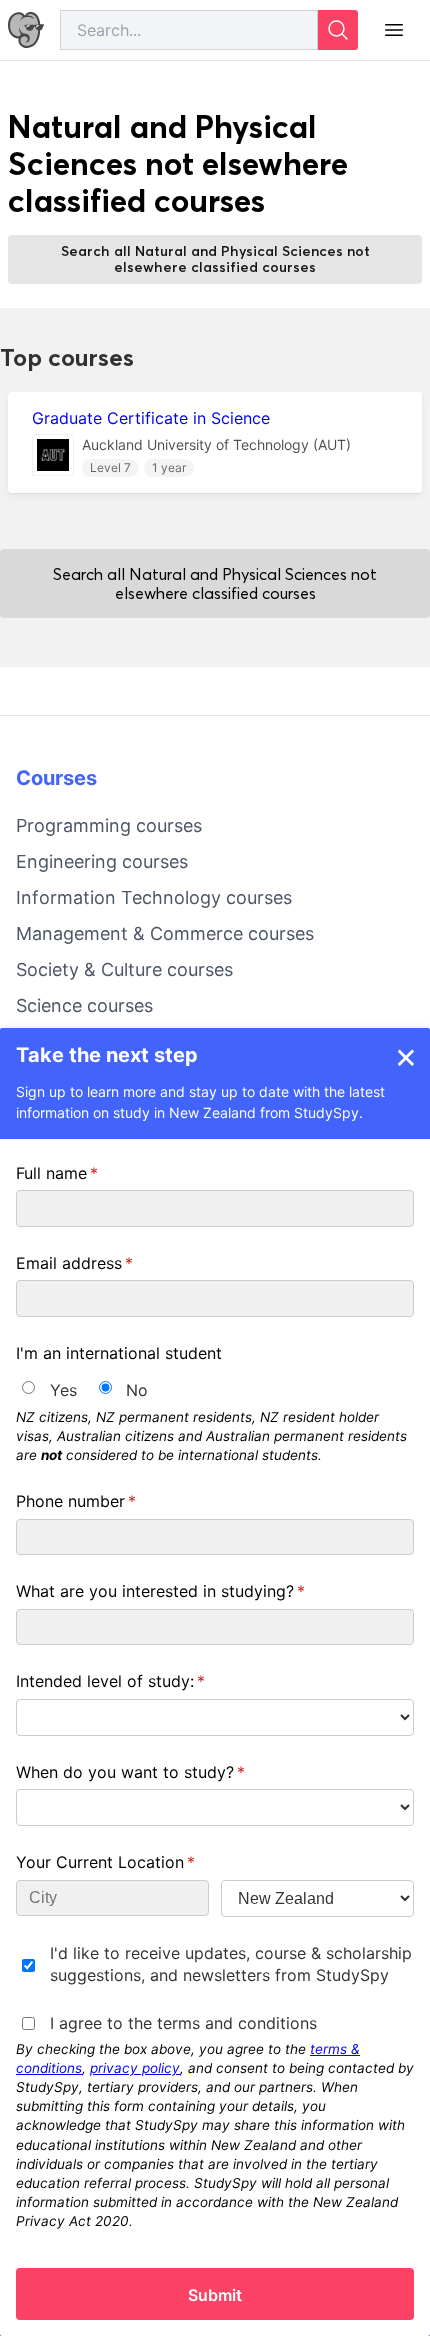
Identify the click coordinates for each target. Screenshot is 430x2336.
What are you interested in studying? (192, 1591)
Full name (89, 1173)
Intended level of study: (142, 1681)
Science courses (84, 1005)
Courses (56, 778)
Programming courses (109, 825)
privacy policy (135, 2068)
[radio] (28, 1387)
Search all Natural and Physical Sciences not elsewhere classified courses (215, 259)
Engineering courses (102, 861)
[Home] (26, 30)
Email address (106, 1263)
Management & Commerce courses (165, 933)
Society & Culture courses (124, 969)
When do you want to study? (162, 1772)
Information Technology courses (154, 897)
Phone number (108, 1501)
